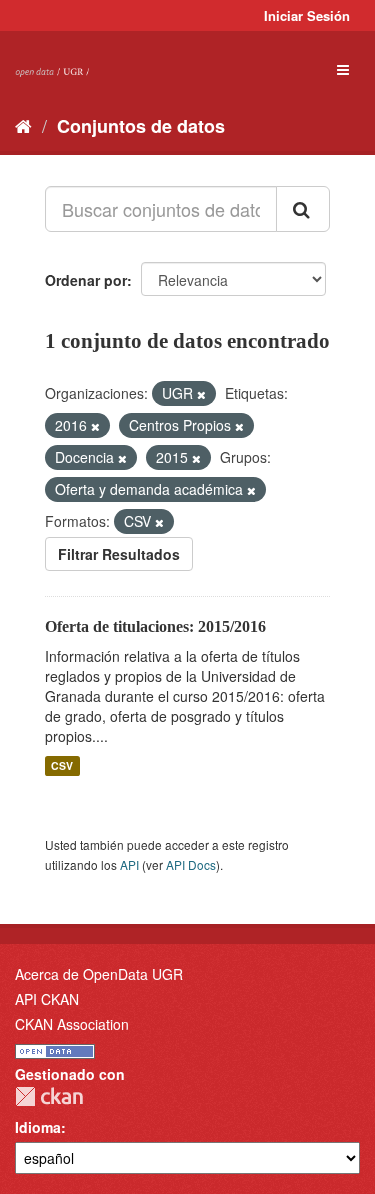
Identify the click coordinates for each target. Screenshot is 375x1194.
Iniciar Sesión (307, 15)
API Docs (191, 864)
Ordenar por (86, 280)
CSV (62, 765)
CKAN (49, 1096)
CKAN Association (72, 1024)
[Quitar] (201, 394)
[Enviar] (303, 209)
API (129, 864)
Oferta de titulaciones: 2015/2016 (155, 626)
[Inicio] (23, 125)
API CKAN (47, 999)
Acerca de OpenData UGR (99, 974)
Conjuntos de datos (141, 126)
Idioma (38, 1127)
